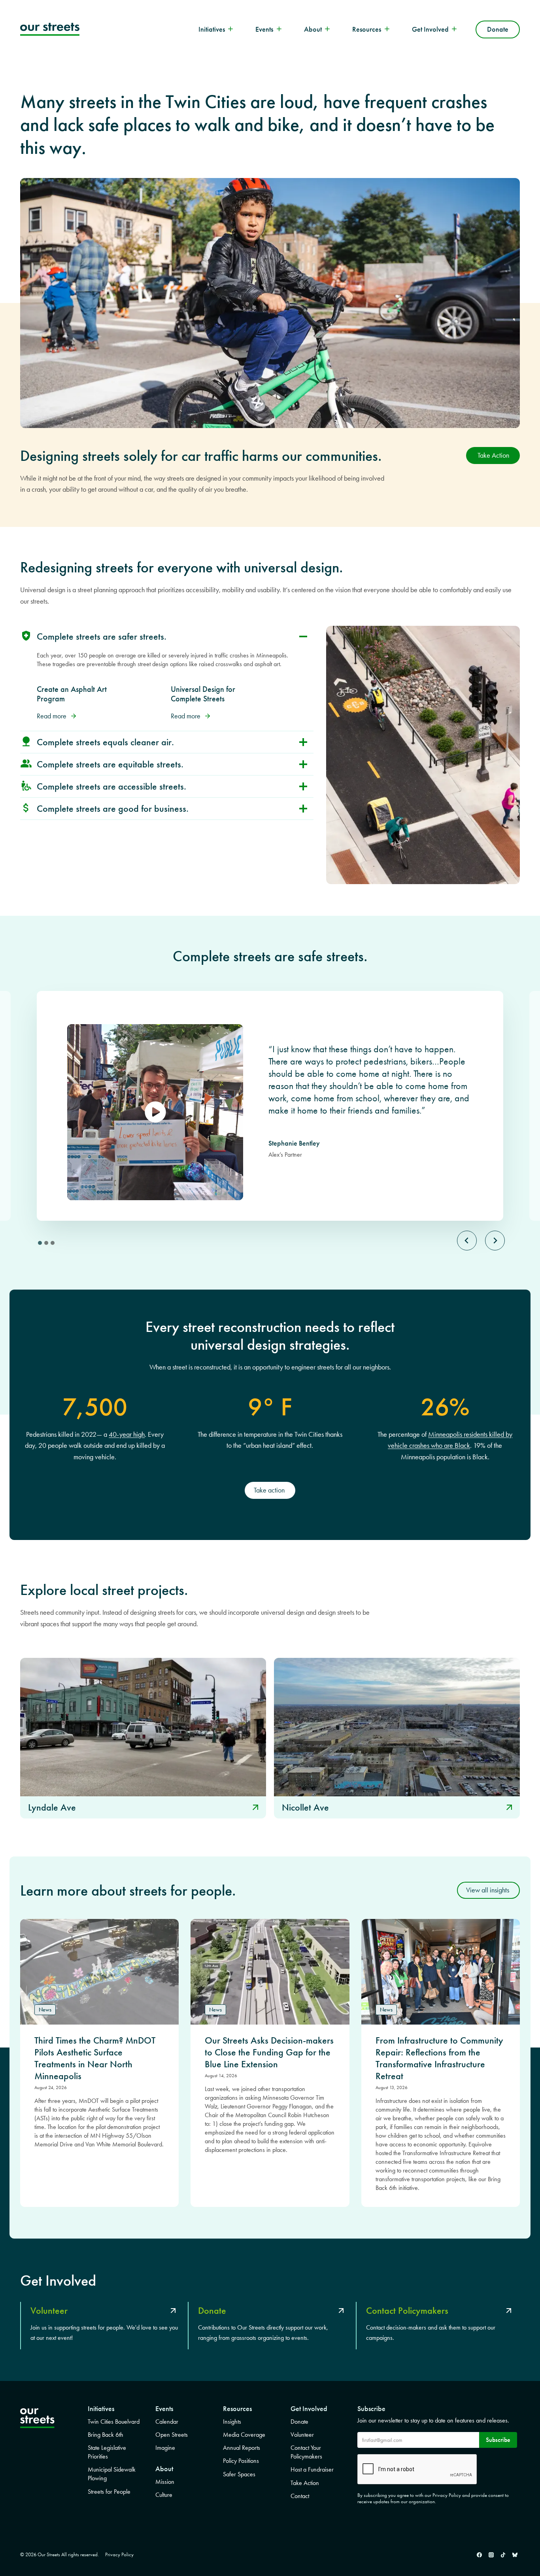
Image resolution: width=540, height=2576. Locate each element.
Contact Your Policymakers (306, 2452)
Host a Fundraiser (312, 2469)
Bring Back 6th (106, 2435)
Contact (300, 2496)
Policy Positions (241, 2461)
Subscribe (498, 2440)
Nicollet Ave (305, 1807)
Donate (498, 29)
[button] (270, 1490)
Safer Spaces (239, 2474)
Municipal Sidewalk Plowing (112, 2474)
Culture (164, 2495)
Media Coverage (244, 2435)
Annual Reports (242, 2448)
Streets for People (109, 2492)
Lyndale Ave (52, 1807)
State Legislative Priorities (107, 2452)
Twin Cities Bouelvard (114, 2422)
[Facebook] (479, 2555)
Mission (165, 2482)
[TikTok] (503, 2555)
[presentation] (143, 1727)
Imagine (165, 2448)
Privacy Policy (119, 2554)
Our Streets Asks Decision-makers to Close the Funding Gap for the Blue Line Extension (269, 2052)
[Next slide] (495, 1241)
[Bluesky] (515, 2555)
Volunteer (302, 2435)
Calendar (167, 2422)
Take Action (305, 2483)
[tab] (40, 1243)
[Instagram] (491, 2555)
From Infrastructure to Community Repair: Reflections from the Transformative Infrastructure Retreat (439, 2058)
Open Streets (172, 2435)
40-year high (127, 1434)
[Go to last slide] (467, 1241)
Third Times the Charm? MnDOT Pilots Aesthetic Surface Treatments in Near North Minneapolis (95, 2058)
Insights (232, 2422)
